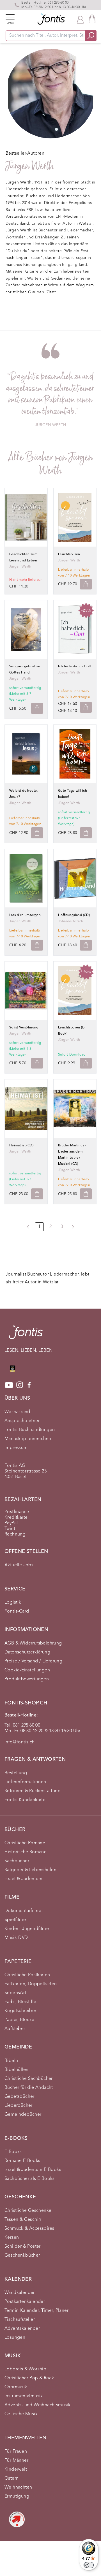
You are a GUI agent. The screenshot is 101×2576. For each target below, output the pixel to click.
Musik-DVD (16, 1938)
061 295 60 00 (58, 3)
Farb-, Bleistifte (20, 2002)
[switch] (89, 2565)
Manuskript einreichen (28, 1439)
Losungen (15, 2338)
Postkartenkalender (25, 2302)
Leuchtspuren (69, 554)
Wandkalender (20, 2293)
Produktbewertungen (27, 1679)
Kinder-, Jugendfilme (27, 1929)
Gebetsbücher (19, 2097)
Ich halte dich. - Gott (75, 666)
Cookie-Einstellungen (27, 1670)
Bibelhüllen (16, 2070)
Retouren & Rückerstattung (33, 1791)
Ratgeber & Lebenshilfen (30, 1870)
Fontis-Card (17, 1611)
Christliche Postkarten (27, 1975)
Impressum (16, 1448)
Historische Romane (26, 1852)
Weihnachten (18, 2487)
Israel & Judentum (24, 1879)
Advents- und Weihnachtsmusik (37, 2405)
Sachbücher (17, 1861)
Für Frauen (16, 2452)
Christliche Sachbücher (29, 2079)
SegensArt (15, 1993)
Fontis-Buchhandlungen (30, 1430)
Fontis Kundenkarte (25, 1800)
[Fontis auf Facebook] (29, 1385)
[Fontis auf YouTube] (9, 1385)
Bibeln (11, 2061)
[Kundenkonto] (80, 19)
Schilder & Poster (23, 2247)
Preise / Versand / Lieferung (33, 1661)
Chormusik (16, 2387)
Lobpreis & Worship (25, 2369)
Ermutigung (17, 2496)
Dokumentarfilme (23, 1911)
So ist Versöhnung (24, 1028)
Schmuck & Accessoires (29, 2229)
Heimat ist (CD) (21, 1146)
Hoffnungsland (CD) (74, 915)
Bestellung (16, 1773)
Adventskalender (22, 2329)
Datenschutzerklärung (27, 1652)
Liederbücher (19, 2106)
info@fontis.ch (20, 1742)
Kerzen (12, 2238)
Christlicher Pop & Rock (29, 2378)
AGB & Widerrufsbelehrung (33, 1643)
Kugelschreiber (20, 2011)
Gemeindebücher (23, 2115)
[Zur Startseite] (26, 1335)
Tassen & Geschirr (23, 2220)
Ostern (12, 2479)
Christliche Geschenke (28, 2211)
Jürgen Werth (20, 567)
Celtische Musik (21, 2414)
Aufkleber (15, 2029)
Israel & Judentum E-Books (33, 2170)
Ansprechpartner (22, 1421)
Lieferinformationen (25, 1782)
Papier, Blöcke (19, 2020)
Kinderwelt (16, 2470)
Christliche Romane (25, 1843)
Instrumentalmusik (24, 2396)
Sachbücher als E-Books (30, 2179)
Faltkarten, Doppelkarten (31, 1984)
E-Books (13, 2152)
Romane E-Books (22, 2161)
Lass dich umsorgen (25, 915)
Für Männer (16, 2461)
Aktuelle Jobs (19, 1565)
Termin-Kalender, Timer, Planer (36, 2311)
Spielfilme (15, 1920)
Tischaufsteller (20, 2320)
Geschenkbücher (22, 2256)
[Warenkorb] (92, 19)
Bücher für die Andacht (29, 2088)
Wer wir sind (17, 1412)
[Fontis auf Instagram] (20, 1385)
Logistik (13, 1602)
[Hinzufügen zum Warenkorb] (86, 584)
